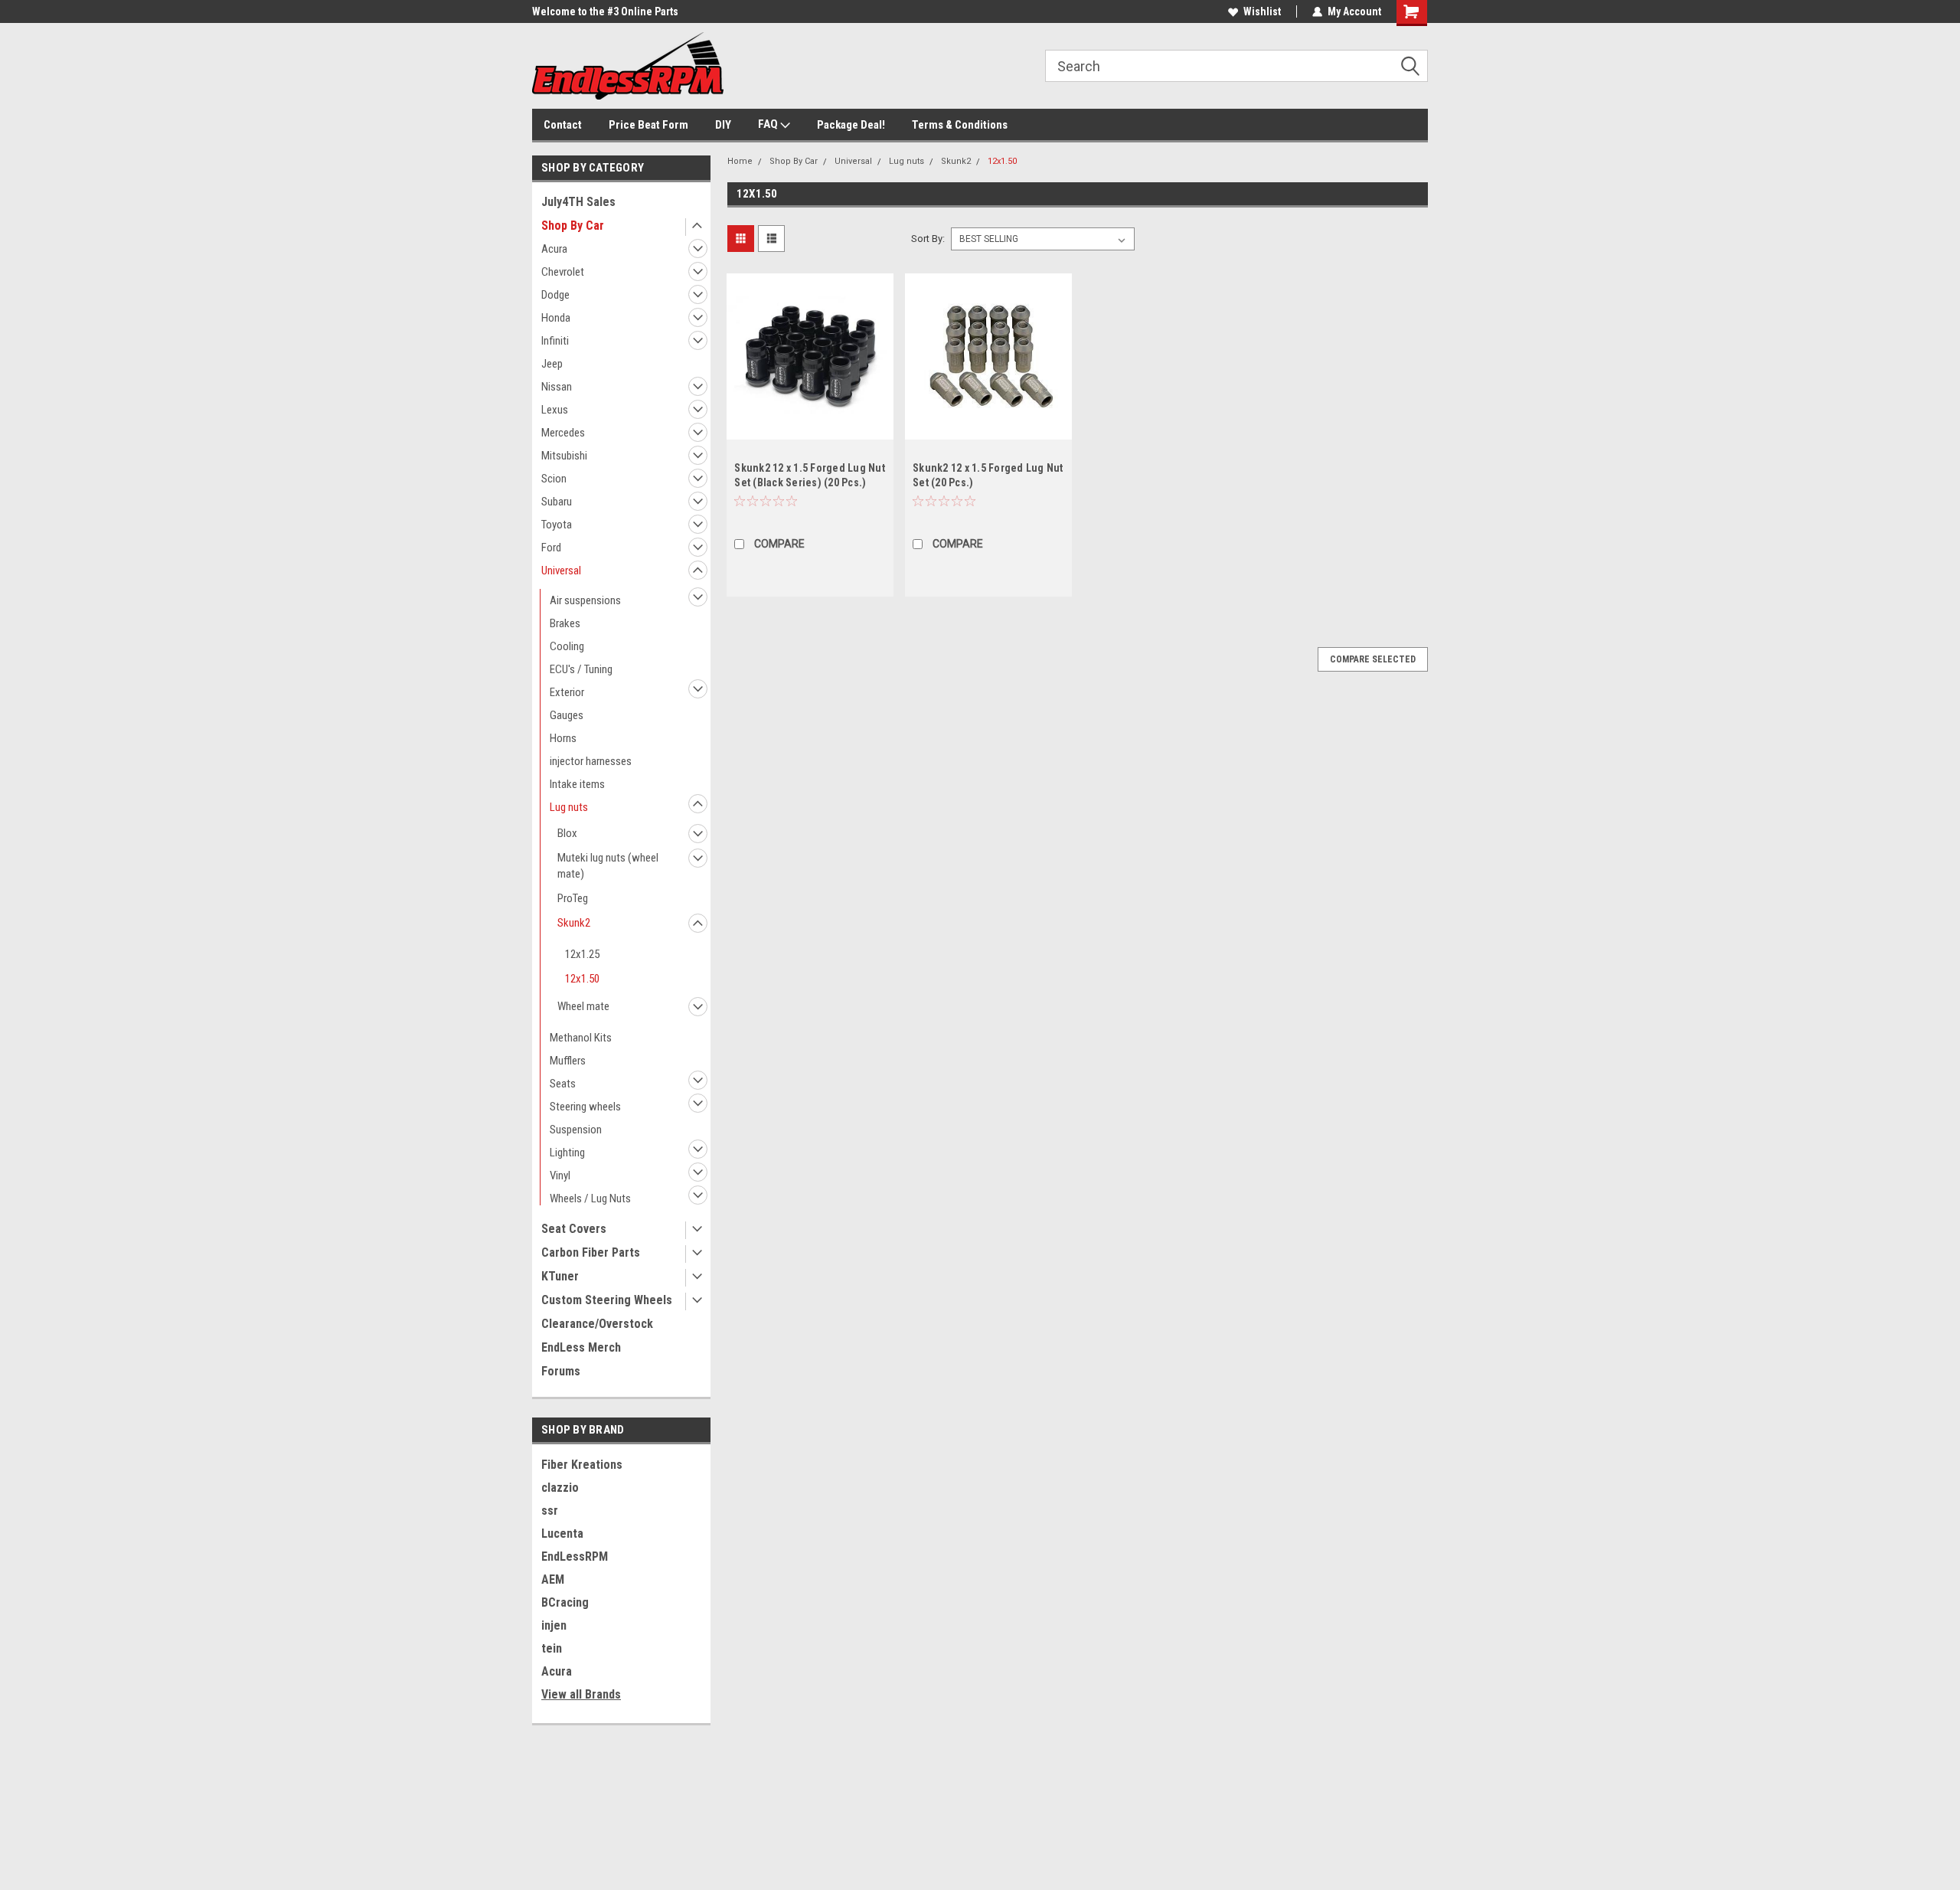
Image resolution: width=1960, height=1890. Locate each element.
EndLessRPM (575, 1556)
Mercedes (563, 433)
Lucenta (562, 1534)
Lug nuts (569, 807)
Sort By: (928, 239)
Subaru (557, 502)
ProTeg (573, 898)
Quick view (810, 428)
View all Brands (581, 1694)
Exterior (567, 692)
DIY (723, 125)
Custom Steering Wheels (607, 1300)
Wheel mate (583, 1006)
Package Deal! (851, 125)
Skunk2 (574, 923)
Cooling (567, 646)
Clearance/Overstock (597, 1324)
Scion (554, 479)
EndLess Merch (581, 1347)
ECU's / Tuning (581, 669)
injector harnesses (591, 761)
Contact (563, 125)
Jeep (552, 364)
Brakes (565, 623)
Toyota (557, 525)
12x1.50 (582, 979)
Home (740, 161)
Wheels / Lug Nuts (590, 1198)
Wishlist (1262, 11)
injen (554, 1625)
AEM (553, 1579)
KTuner (560, 1276)
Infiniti (555, 341)
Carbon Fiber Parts (591, 1252)
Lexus (555, 410)
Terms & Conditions (960, 125)
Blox (567, 833)
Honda (556, 318)
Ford (551, 548)
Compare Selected (1373, 659)
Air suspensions (585, 600)
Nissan (557, 387)
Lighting (567, 1153)
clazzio (560, 1488)
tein (552, 1648)
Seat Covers (574, 1229)
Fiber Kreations (582, 1465)
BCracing (565, 1602)
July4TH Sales (578, 202)
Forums (561, 1371)
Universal (561, 571)
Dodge (555, 295)
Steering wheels (585, 1107)
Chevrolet (563, 272)
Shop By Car (573, 226)
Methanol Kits (581, 1038)
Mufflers (568, 1061)
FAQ (769, 124)
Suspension (576, 1130)
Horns (563, 738)
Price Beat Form (648, 125)
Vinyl (560, 1176)
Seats (563, 1084)
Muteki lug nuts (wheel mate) (608, 866)
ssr (550, 1511)
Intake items (577, 784)
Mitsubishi (564, 456)
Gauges (567, 715)
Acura (554, 249)
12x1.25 (582, 954)
